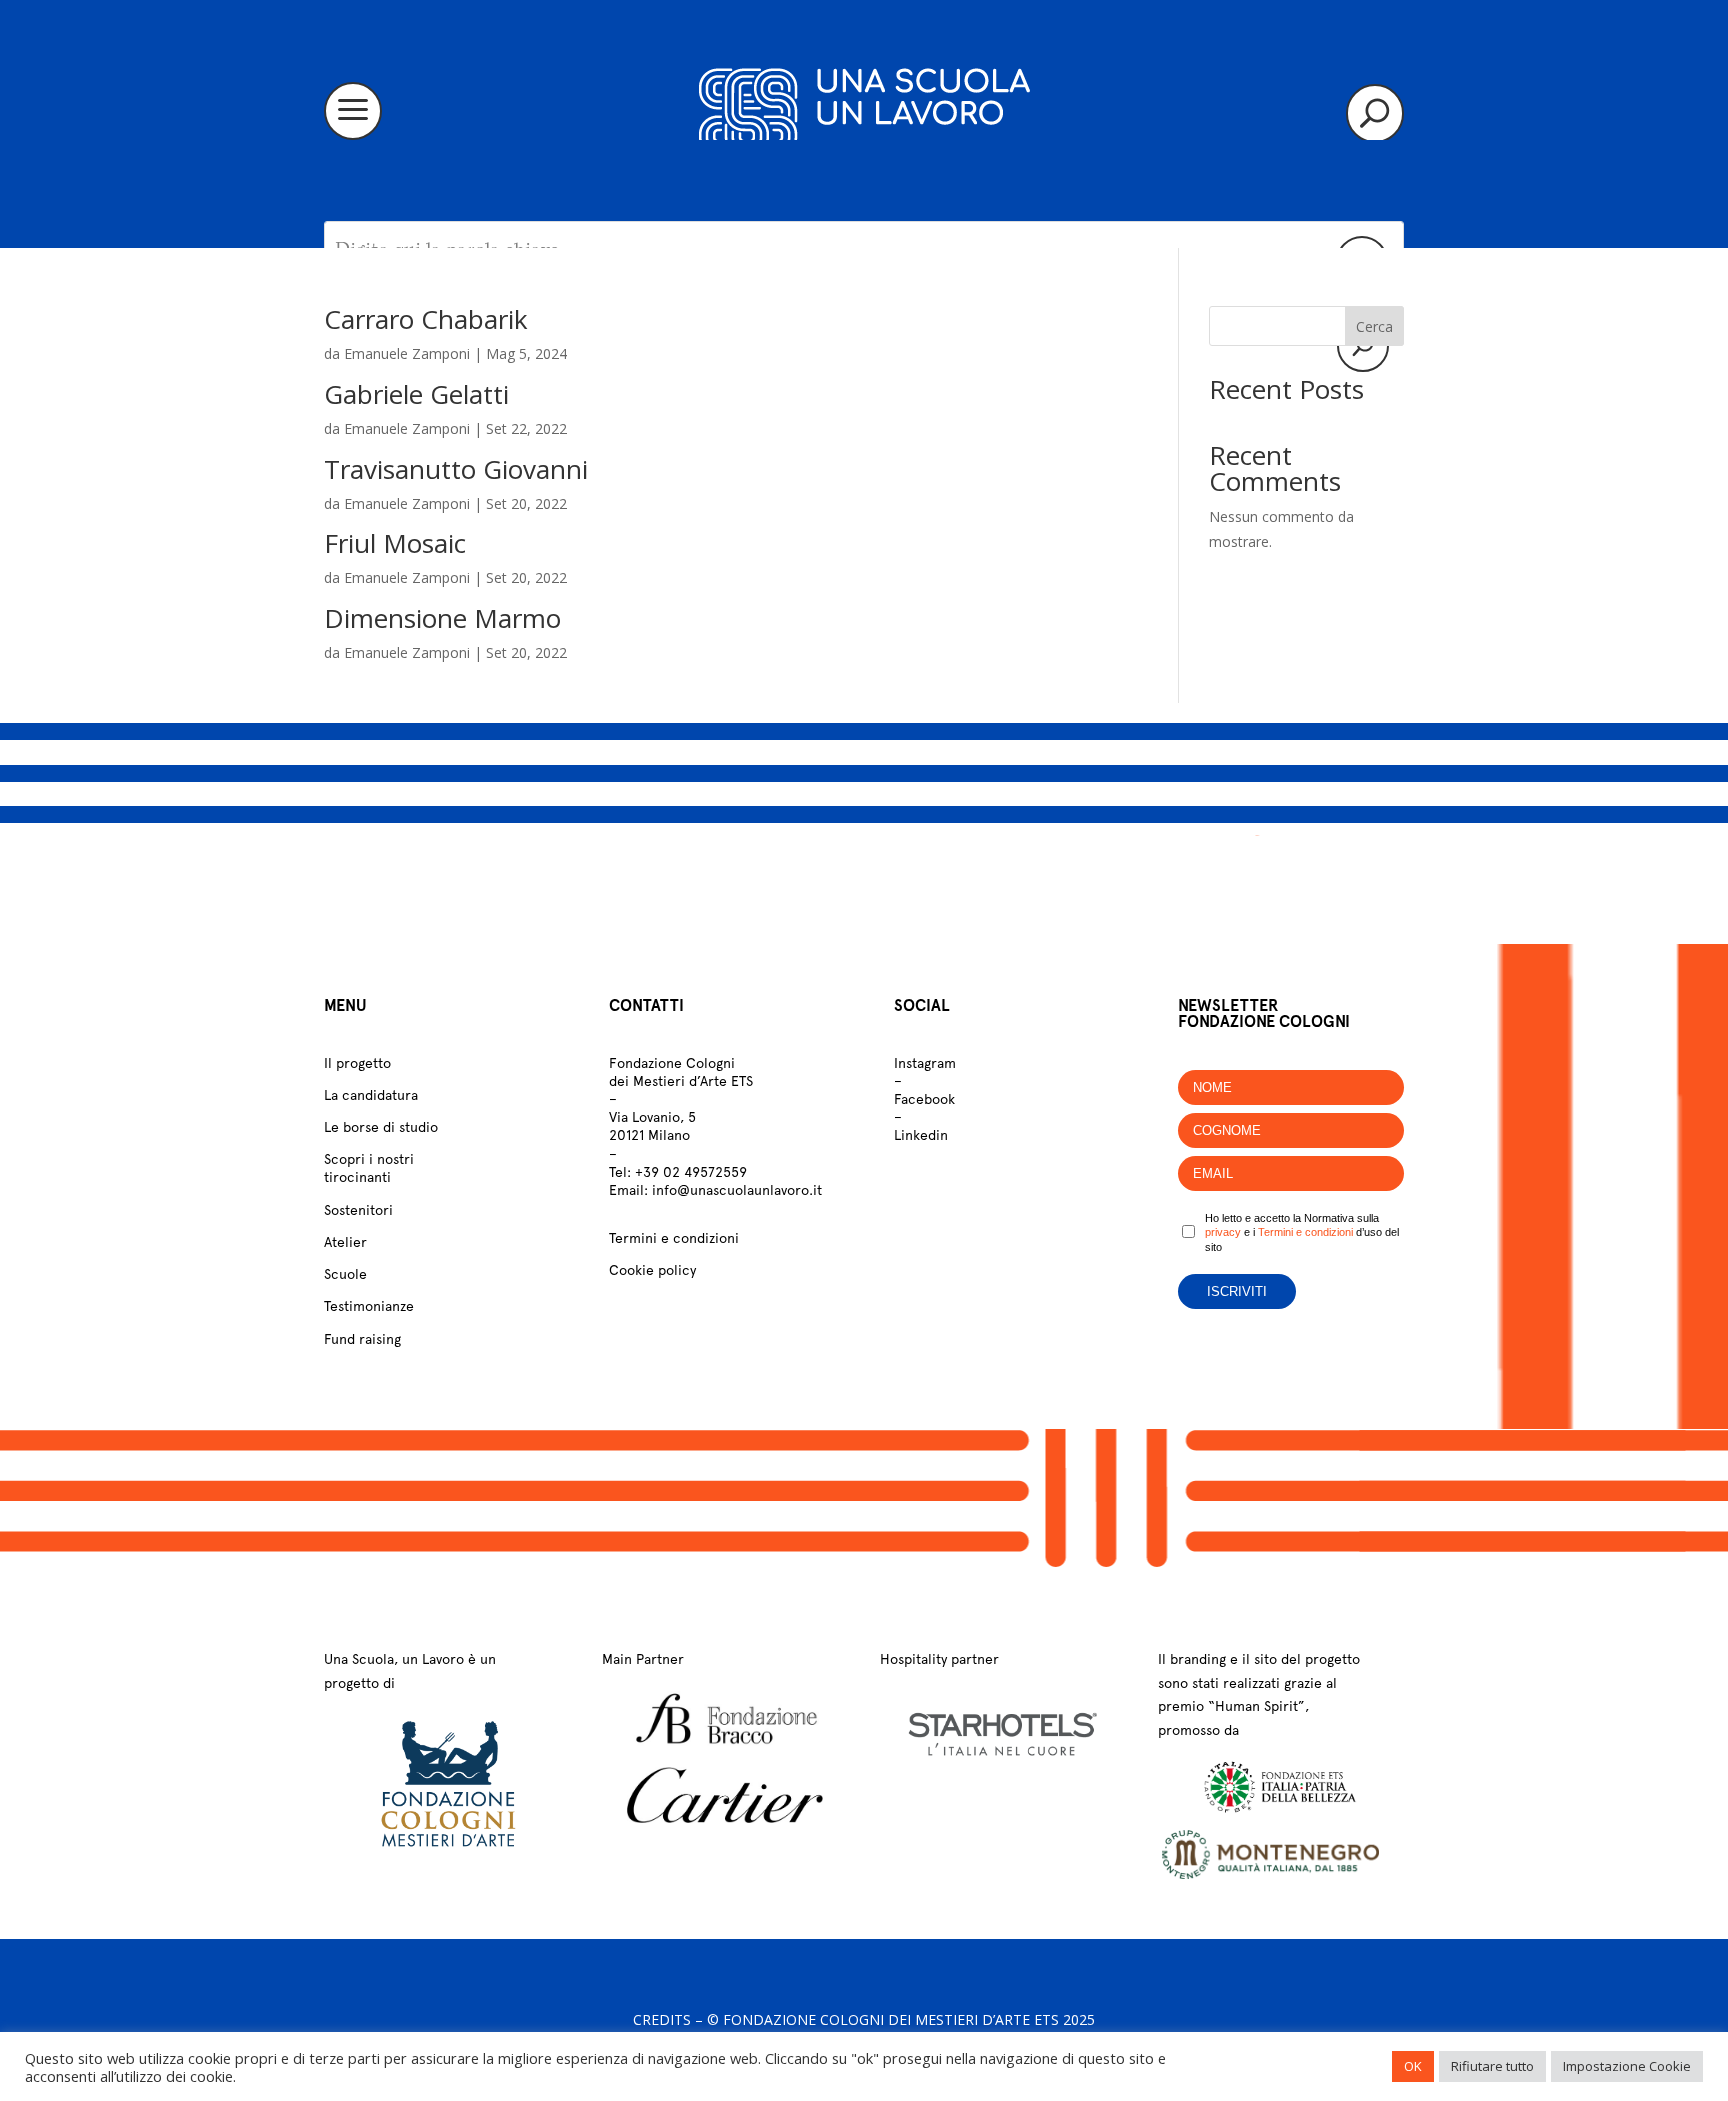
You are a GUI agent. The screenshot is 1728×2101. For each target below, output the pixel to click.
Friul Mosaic (395, 543)
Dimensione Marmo (442, 618)
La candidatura (371, 1095)
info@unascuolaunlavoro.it (737, 1190)
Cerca (1374, 326)
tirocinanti (357, 1177)
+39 (691, 1172)
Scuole (345, 1274)
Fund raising (362, 1339)
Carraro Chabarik (426, 319)
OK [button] (1413, 2066)
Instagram (925, 1063)
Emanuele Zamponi (407, 353)
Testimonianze (369, 1306)
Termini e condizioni (674, 1238)
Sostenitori (358, 1210)
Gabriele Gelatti (416, 394)
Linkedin (921, 1135)
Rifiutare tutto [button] (1492, 2066)
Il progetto (357, 1063)
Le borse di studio (381, 1127)
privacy (1223, 1232)
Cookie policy (652, 1270)
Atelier (345, 1242)
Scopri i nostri (369, 1159)
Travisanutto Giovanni (456, 469)
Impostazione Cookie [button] (1627, 2066)
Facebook (924, 1099)
